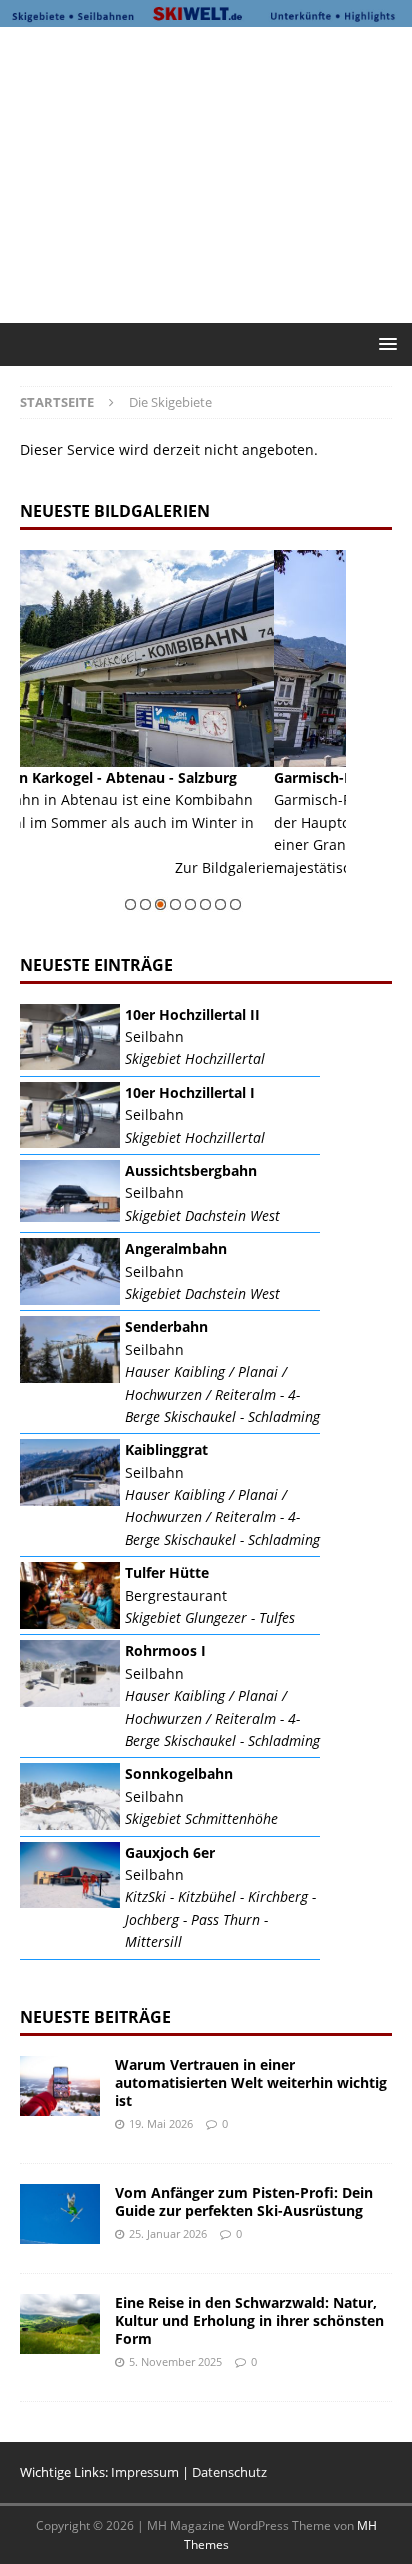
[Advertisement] (216, 172)
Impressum (145, 2472)
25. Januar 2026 (168, 2233)
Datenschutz (229, 2472)
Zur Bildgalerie (335, 889)
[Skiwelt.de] (206, 14)
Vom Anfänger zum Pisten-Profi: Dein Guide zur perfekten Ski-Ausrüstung (244, 2201)
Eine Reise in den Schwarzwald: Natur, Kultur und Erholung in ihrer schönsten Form (249, 2320)
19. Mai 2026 (161, 2123)
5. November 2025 (175, 2361)
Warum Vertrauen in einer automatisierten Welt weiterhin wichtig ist (251, 2082)
